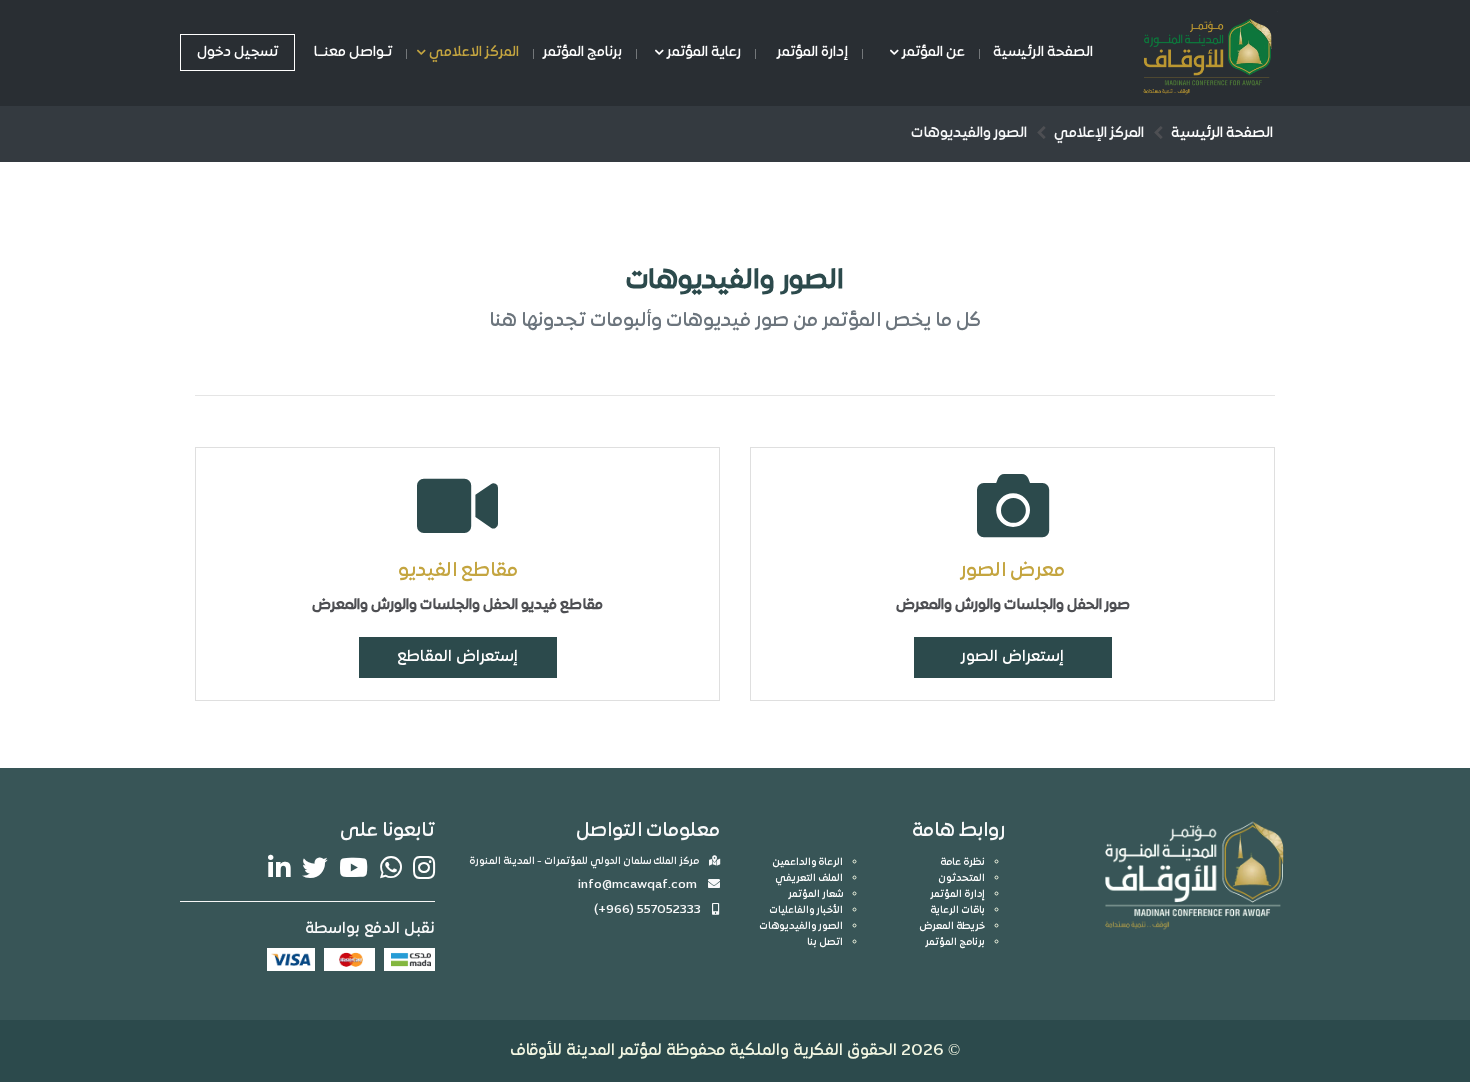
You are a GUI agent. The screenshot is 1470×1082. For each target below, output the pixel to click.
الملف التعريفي (809, 878)
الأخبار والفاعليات (806, 910)
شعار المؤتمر (815, 894)
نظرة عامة (962, 862)
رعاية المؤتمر (702, 52)
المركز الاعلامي (472, 52)
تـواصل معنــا (353, 52)
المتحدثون (961, 878)
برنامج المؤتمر (582, 52)
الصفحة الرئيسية (1043, 52)
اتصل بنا (825, 942)
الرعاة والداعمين (807, 862)
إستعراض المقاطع (457, 657)
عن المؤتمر (932, 52)
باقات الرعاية (957, 910)
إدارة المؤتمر (812, 52)
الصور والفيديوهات (801, 926)
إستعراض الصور (1012, 657)
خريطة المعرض (952, 926)
